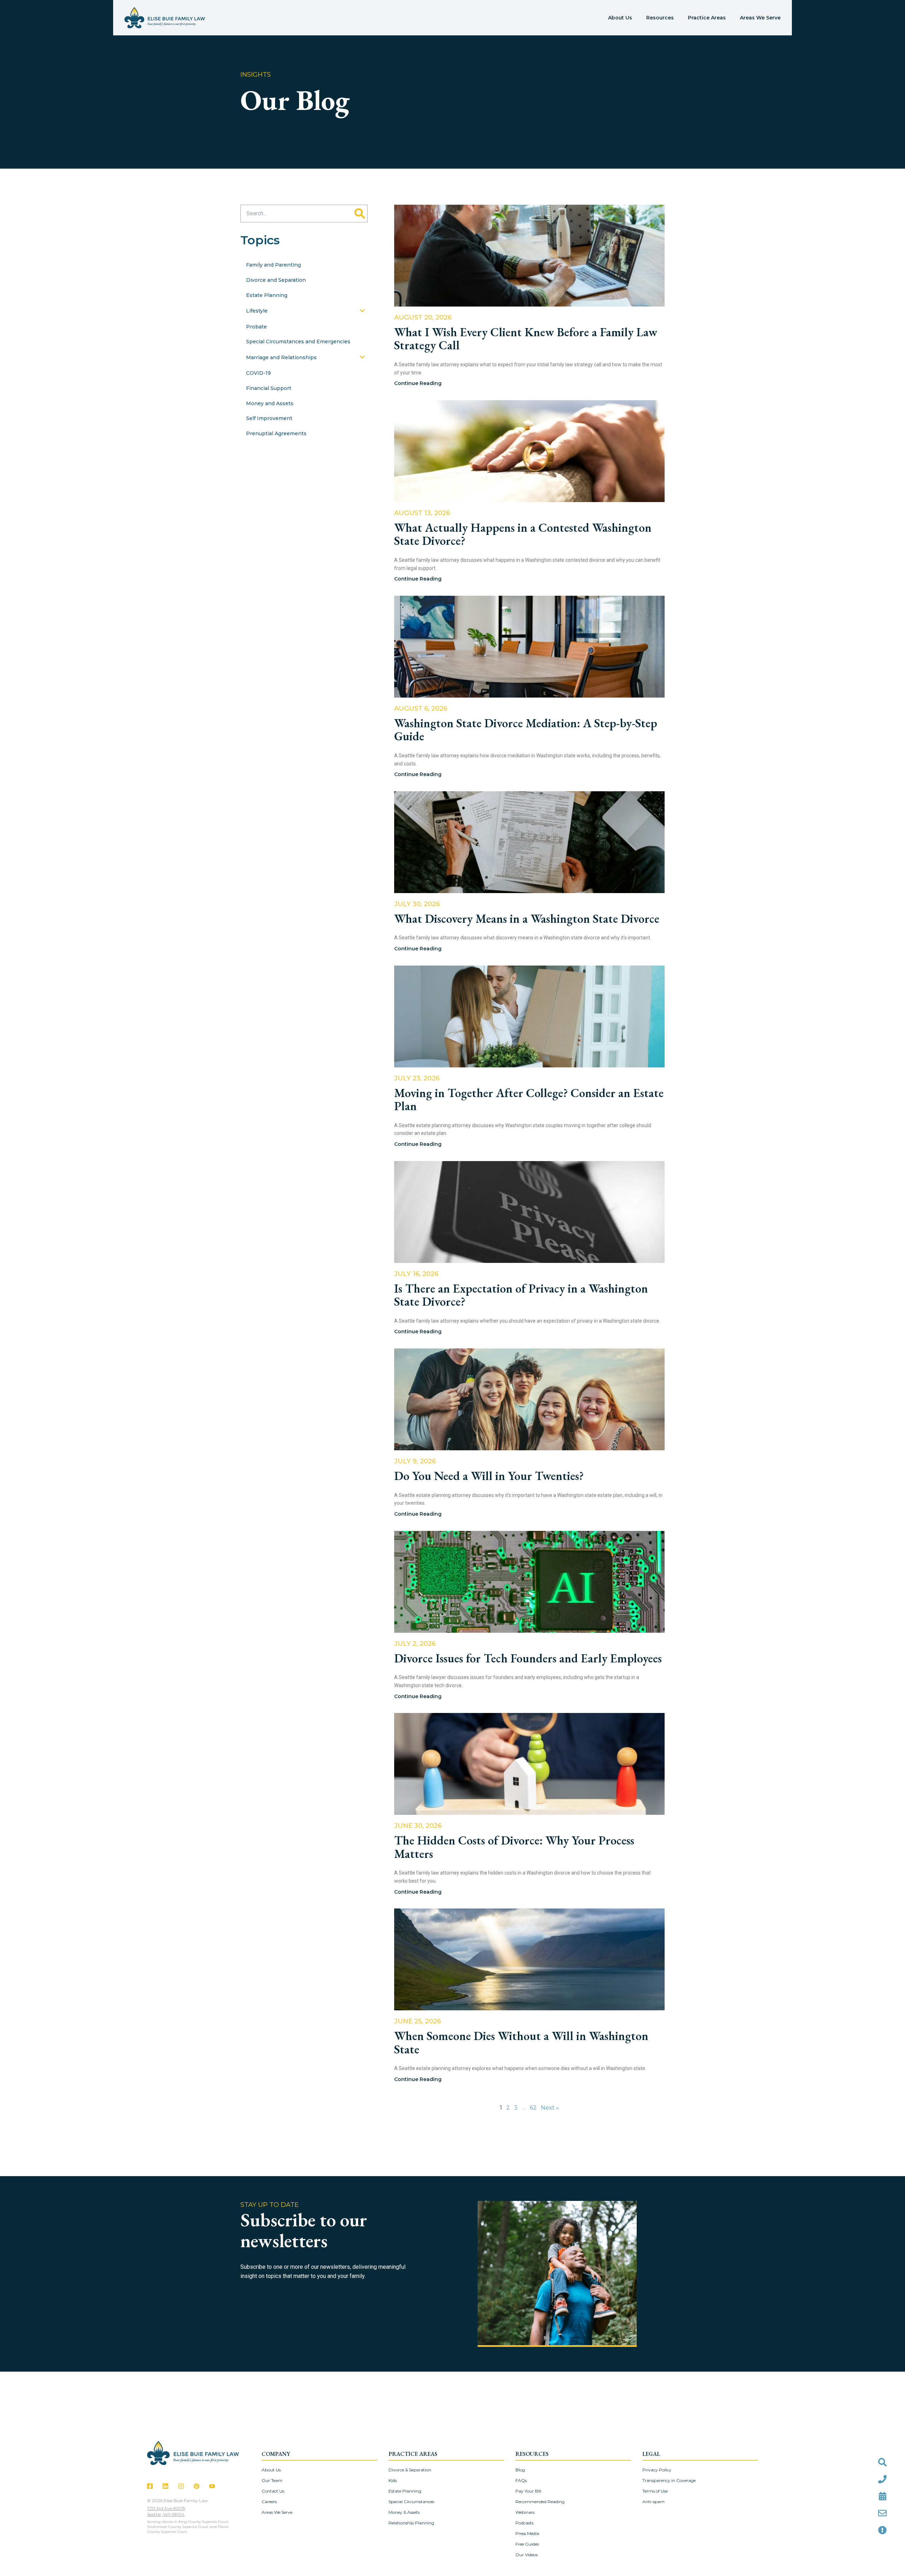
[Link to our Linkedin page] (165, 2486)
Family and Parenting (273, 265)
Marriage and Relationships (281, 357)
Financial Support (269, 388)
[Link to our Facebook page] (150, 2486)
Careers (269, 2502)
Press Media (527, 2533)
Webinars (525, 2512)
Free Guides (527, 2544)
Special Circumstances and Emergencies (298, 342)
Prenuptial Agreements (276, 433)
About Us (620, 18)
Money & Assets (404, 2512)
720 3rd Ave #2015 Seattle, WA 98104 (166, 2511)
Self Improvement (269, 418)
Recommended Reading (540, 2502)
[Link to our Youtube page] (212, 2486)
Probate (256, 327)
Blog (520, 2470)
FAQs (521, 2480)
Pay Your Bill (528, 2491)
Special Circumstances (411, 2502)
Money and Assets (270, 403)
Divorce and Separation (276, 280)
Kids (393, 2480)
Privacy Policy (657, 2470)
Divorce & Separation (410, 2470)
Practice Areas (707, 18)
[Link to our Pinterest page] (197, 2486)
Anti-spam (653, 2502)
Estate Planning (267, 295)
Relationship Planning (411, 2523)
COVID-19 (258, 373)
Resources (660, 18)
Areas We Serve (760, 18)
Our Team (272, 2480)
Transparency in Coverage (669, 2480)
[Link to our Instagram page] (181, 2486)
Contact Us (273, 2491)
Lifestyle (257, 311)
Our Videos (527, 2555)
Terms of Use (655, 2491)
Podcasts (524, 2523)
